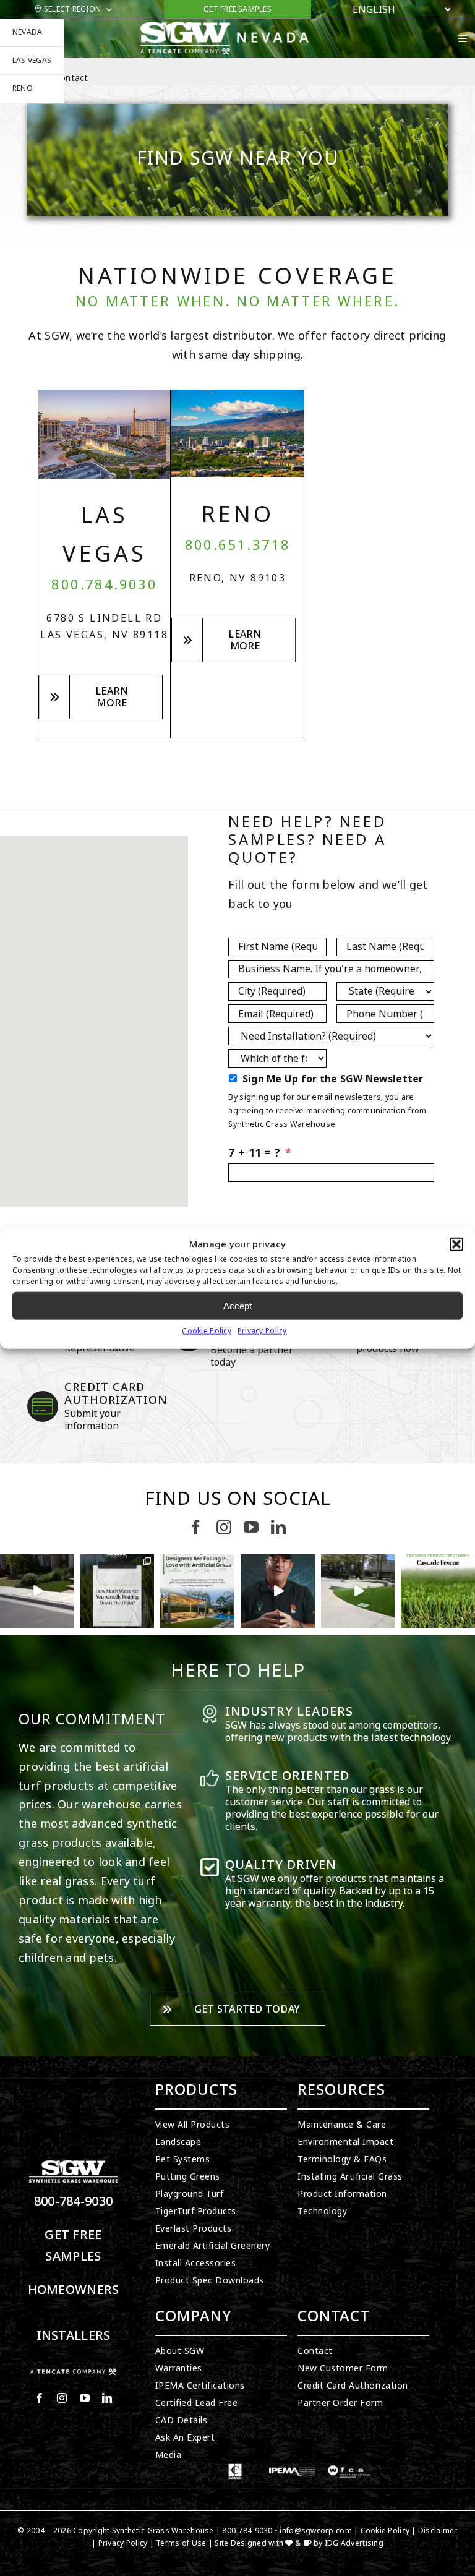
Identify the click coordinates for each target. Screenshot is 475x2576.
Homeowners (74, 2290)
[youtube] (251, 1527)
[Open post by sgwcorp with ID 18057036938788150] (358, 1591)
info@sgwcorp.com (315, 2531)
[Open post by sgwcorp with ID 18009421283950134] (438, 1591)
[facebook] (196, 1527)
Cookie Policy (207, 1331)
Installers (74, 2336)
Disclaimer (438, 2531)
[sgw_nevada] (231, 27)
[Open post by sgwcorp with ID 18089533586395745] (197, 1591)
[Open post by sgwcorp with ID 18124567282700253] (37, 1591)
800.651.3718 (238, 546)
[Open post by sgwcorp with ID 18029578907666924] (118, 1591)
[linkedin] (278, 1527)
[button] (456, 1244)
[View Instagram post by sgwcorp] (67, 1621)
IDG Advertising (354, 2543)
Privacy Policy (262, 1331)
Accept (237, 1305)
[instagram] (224, 1527)
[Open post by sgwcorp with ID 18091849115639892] (278, 1591)
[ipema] (292, 2469)
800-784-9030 (74, 2202)
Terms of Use (181, 2543)
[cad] (235, 2469)
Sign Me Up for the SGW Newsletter (333, 1079)
